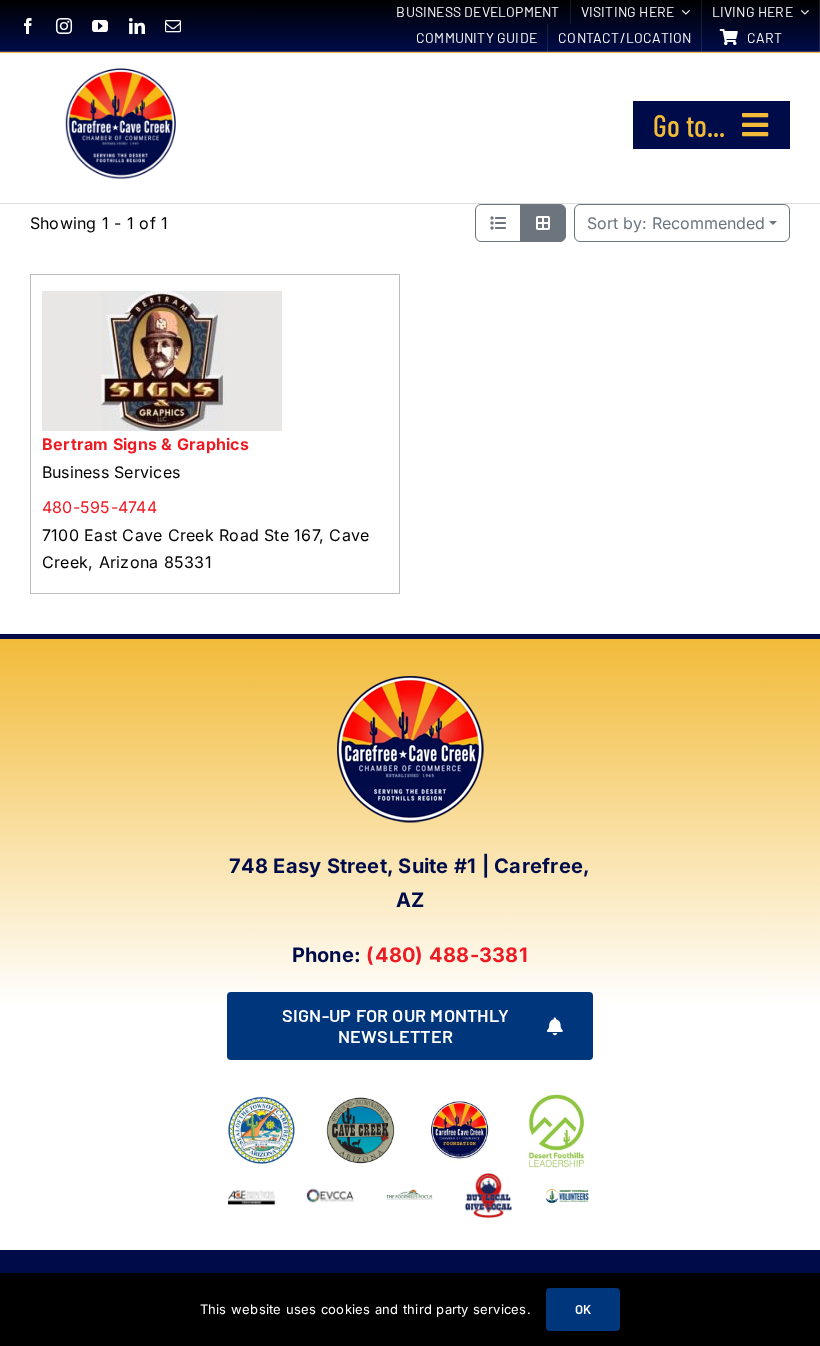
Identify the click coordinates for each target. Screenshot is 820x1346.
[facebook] (28, 26)
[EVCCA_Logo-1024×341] (330, 1179)
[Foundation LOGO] (459, 1104)
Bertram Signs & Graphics (145, 444)
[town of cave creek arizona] (360, 1104)
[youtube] (100, 26)
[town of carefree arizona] (261, 1104)
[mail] (173, 26)
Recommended (676, 223)
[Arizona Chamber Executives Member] (251, 1179)
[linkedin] (137, 26)
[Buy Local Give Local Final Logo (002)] (488, 1179)
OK (583, 1309)
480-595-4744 (99, 507)
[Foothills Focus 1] (409, 1196)
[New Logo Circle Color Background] (119, 71)
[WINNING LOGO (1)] (567, 1191)
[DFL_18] (558, 1098)
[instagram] (64, 26)
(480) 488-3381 (446, 955)
